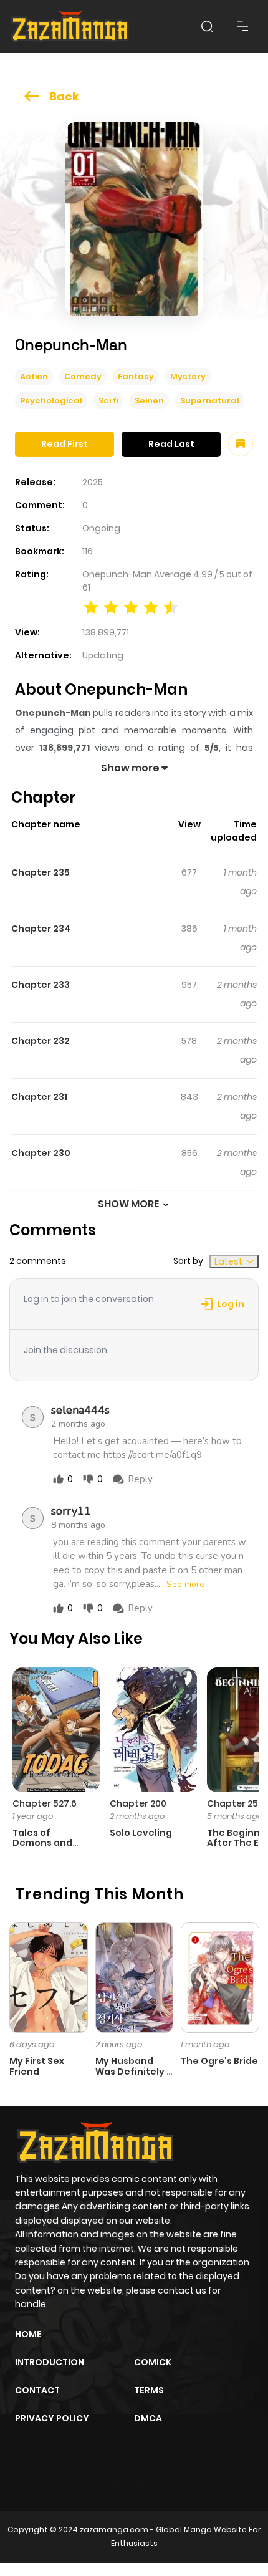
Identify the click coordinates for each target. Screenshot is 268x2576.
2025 (93, 482)
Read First (65, 444)
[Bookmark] (241, 444)
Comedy (83, 376)
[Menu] (242, 26)
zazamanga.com (114, 2530)
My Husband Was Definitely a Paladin (134, 2072)
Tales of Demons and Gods (42, 1843)
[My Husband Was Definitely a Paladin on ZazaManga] (135, 1977)
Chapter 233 (41, 985)
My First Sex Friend (37, 2066)
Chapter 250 (235, 1803)
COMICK (153, 2362)
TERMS (149, 2390)
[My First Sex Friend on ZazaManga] (49, 1977)
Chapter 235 (41, 872)
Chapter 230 (41, 1153)
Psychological (51, 401)
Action (34, 376)
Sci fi (108, 401)
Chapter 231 (39, 1097)
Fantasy (136, 376)
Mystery (188, 376)
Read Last (171, 444)
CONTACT (37, 2390)
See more (185, 1585)
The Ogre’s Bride (219, 2061)
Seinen (149, 401)
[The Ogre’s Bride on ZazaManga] (220, 1977)
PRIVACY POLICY (52, 2418)
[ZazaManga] (70, 27)
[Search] (207, 26)
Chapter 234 (41, 929)
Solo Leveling (141, 1833)
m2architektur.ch (133, 2482)
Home (28, 2334)
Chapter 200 (138, 1803)
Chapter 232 (41, 1041)
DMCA (148, 2418)
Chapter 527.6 (45, 1803)
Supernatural (210, 401)
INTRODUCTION (50, 2362)
